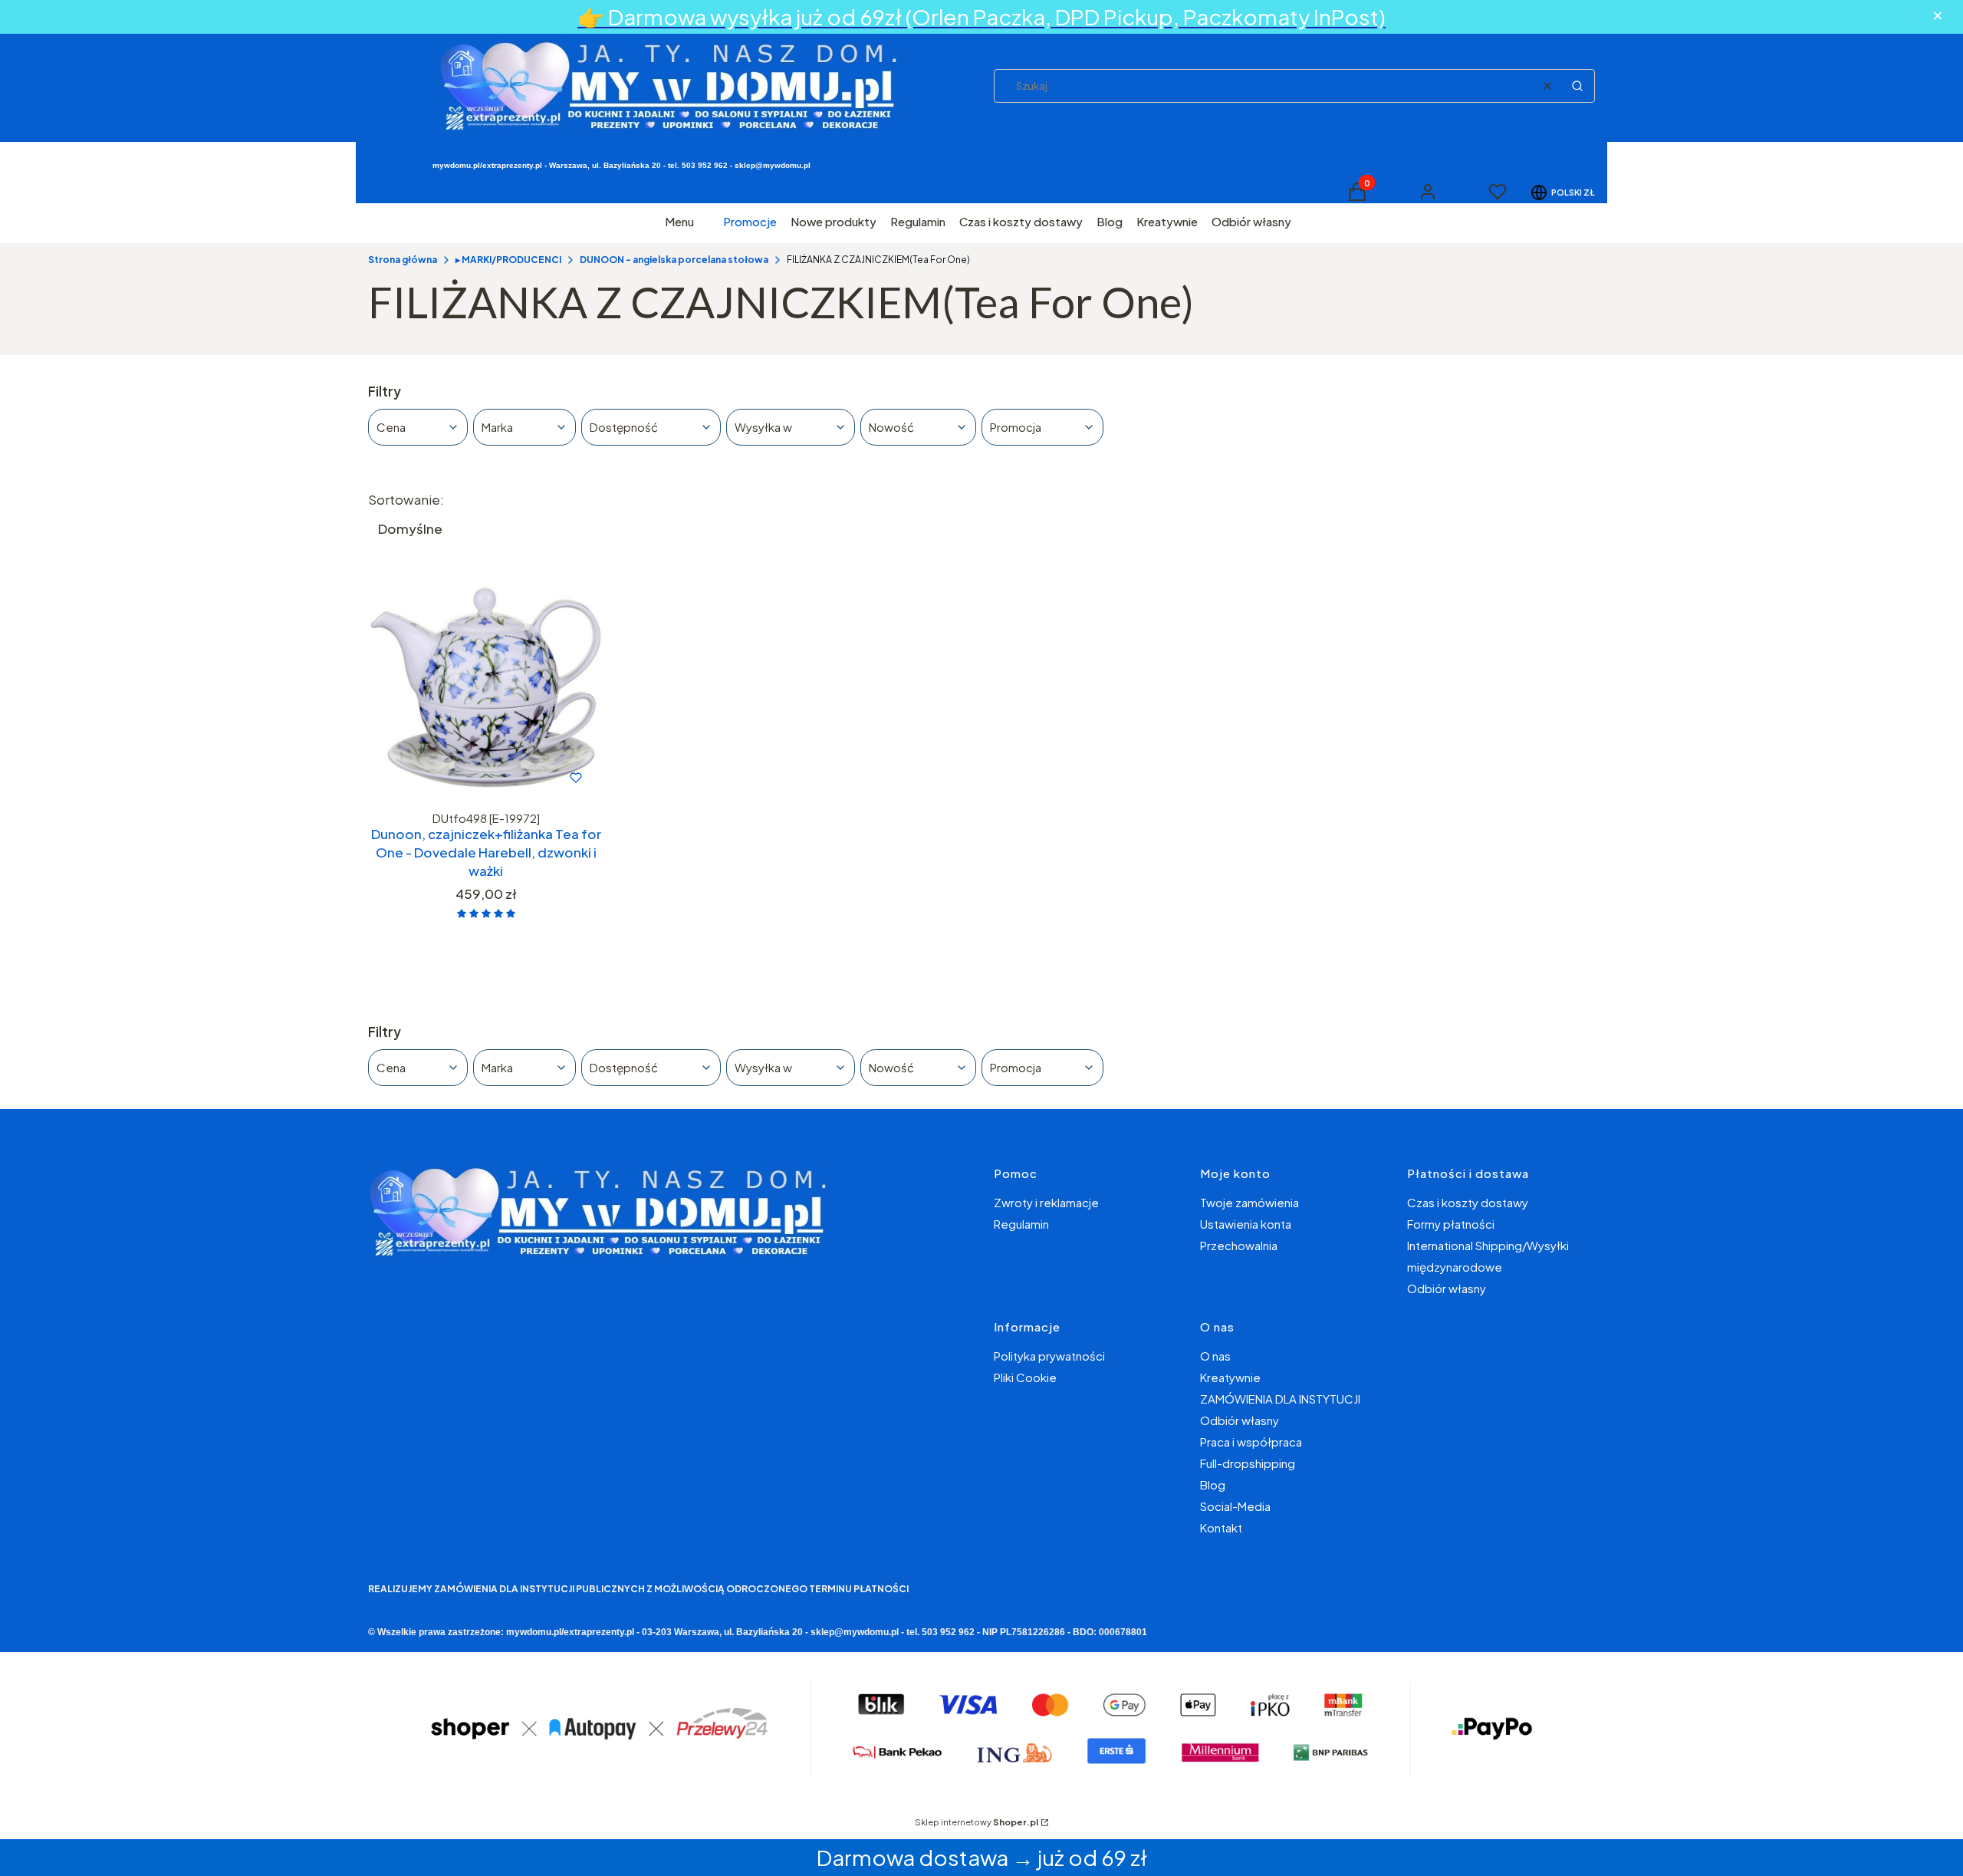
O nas (1215, 1356)
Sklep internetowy (977, 1822)
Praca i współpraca (1251, 1442)
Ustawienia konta (1246, 1224)
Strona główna (403, 260)
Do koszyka (454, 778)
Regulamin (1021, 1224)
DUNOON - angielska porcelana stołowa (674, 260)
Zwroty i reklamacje (1046, 1202)
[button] (1577, 86)
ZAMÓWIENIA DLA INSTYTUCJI (1280, 1399)
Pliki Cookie (1025, 1377)
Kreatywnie (1230, 1377)
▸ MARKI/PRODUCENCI (508, 260)
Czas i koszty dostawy (1468, 1202)
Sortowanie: (406, 499)
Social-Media (1235, 1506)
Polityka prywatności (1049, 1356)
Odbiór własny (1447, 1288)
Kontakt (1221, 1527)
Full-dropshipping (1248, 1463)
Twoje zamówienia (1249, 1202)
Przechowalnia (1239, 1245)
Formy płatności (1451, 1224)
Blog (1213, 1484)
